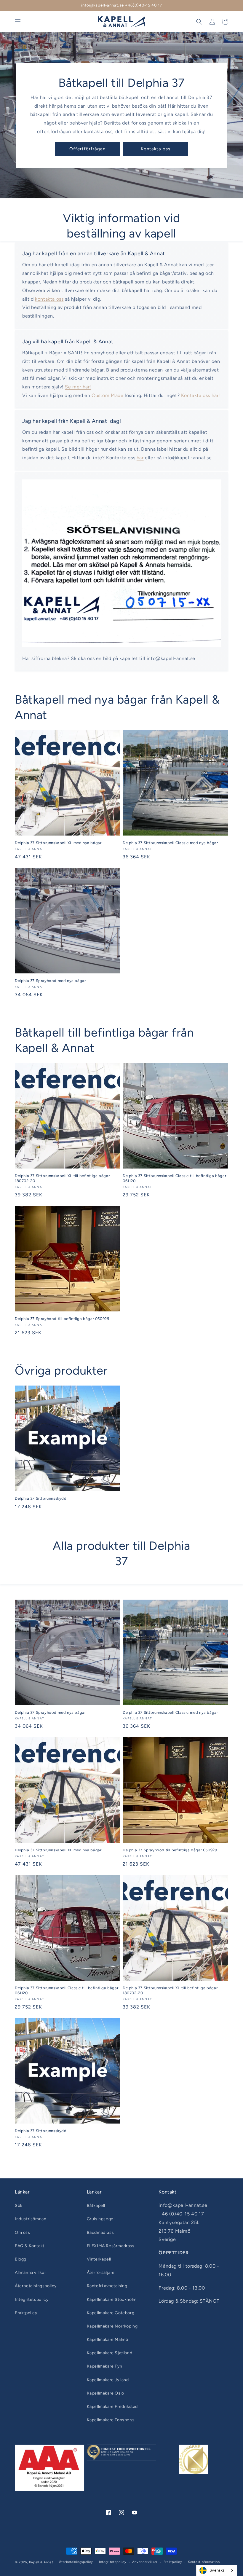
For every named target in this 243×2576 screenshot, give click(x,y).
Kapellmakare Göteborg (111, 2313)
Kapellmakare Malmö (108, 2340)
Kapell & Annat (41, 2562)
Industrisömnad (31, 2219)
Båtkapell (96, 2206)
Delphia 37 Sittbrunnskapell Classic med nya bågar (170, 843)
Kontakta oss (156, 149)
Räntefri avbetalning (107, 2286)
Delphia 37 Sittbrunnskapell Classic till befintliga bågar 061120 (174, 1178)
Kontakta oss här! (201, 395)
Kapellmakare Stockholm (112, 2300)
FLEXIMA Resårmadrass (111, 2246)
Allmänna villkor (31, 2273)
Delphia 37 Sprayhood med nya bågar (50, 981)
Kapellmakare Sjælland (110, 2353)
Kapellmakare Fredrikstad (112, 2407)
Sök (19, 2206)
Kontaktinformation (204, 2562)
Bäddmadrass (100, 2233)
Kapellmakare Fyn (105, 2366)
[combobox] (217, 2570)
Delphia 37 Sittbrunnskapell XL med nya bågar (58, 843)
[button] (18, 22)
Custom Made (108, 395)
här (140, 458)
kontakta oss (49, 299)
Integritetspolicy (32, 2300)
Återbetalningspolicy (36, 2286)
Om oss (23, 2233)
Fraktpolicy (26, 2313)
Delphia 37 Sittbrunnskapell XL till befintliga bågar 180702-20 (62, 1178)
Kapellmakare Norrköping (112, 2326)
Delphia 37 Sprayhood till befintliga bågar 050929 (62, 1319)
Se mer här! (78, 387)
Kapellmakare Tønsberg (110, 2420)
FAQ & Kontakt (30, 2246)
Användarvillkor (145, 2562)
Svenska (217, 2570)
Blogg (21, 2259)
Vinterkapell (99, 2259)
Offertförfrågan (87, 149)
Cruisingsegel (101, 2219)
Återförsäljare (101, 2273)
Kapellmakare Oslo (105, 2393)
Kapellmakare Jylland (108, 2380)
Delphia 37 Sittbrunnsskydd (41, 1498)
